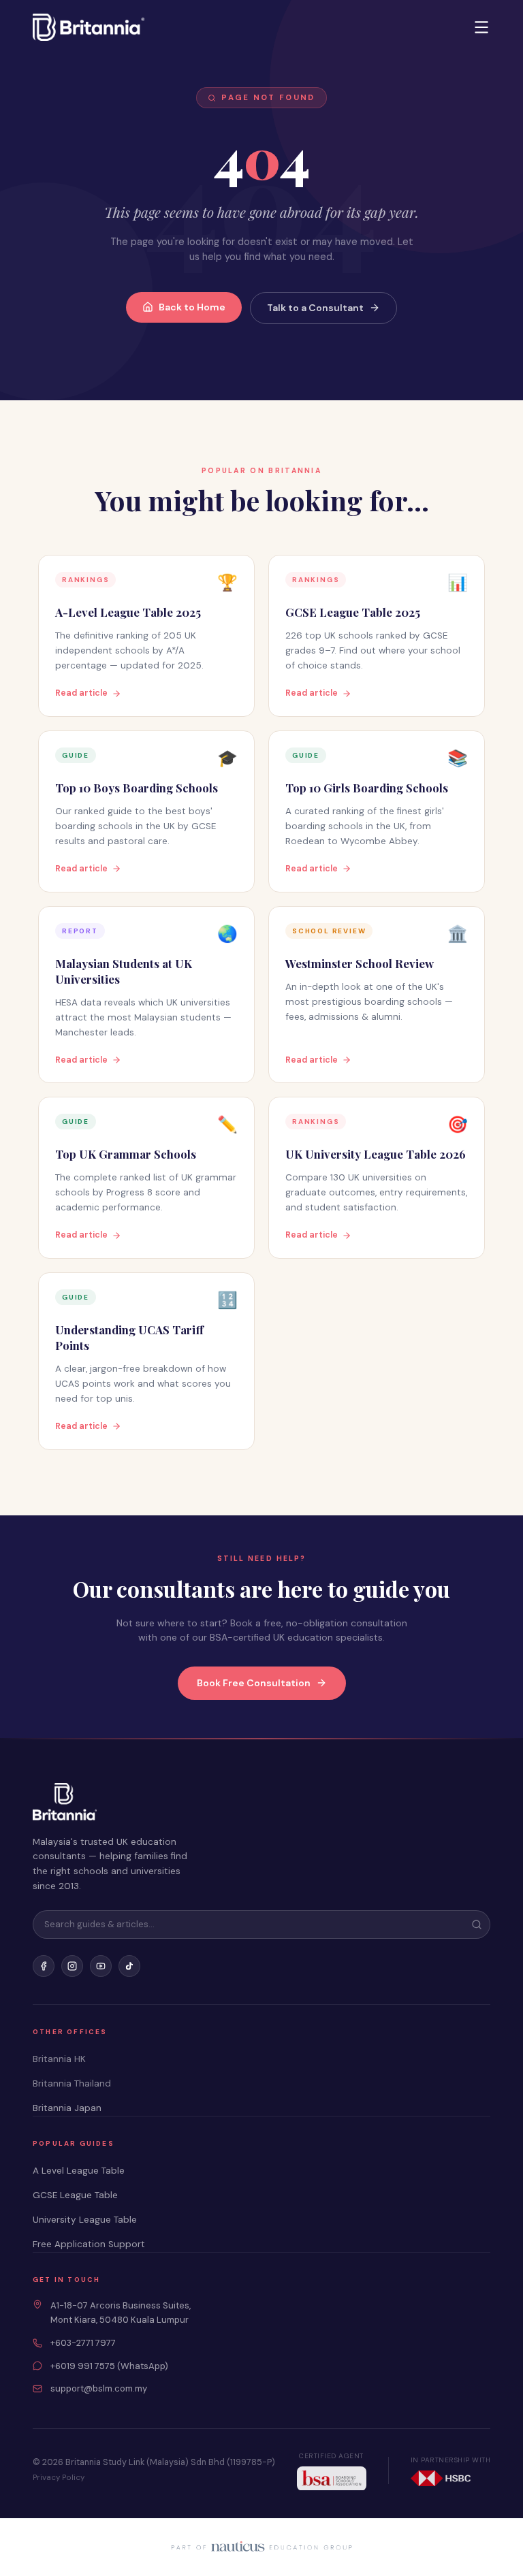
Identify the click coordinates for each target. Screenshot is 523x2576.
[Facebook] (44, 1966)
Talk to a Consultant (315, 308)
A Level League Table (79, 2171)
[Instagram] (72, 1966)
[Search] (477, 1925)
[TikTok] (129, 1966)
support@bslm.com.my (99, 2388)
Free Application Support (89, 2244)
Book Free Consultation (254, 1683)
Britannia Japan (67, 2108)
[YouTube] (101, 1966)
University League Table (85, 2220)
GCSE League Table (75, 2195)
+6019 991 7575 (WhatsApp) (109, 2366)
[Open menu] (481, 27)
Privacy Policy (59, 2478)
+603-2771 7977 (83, 2343)
